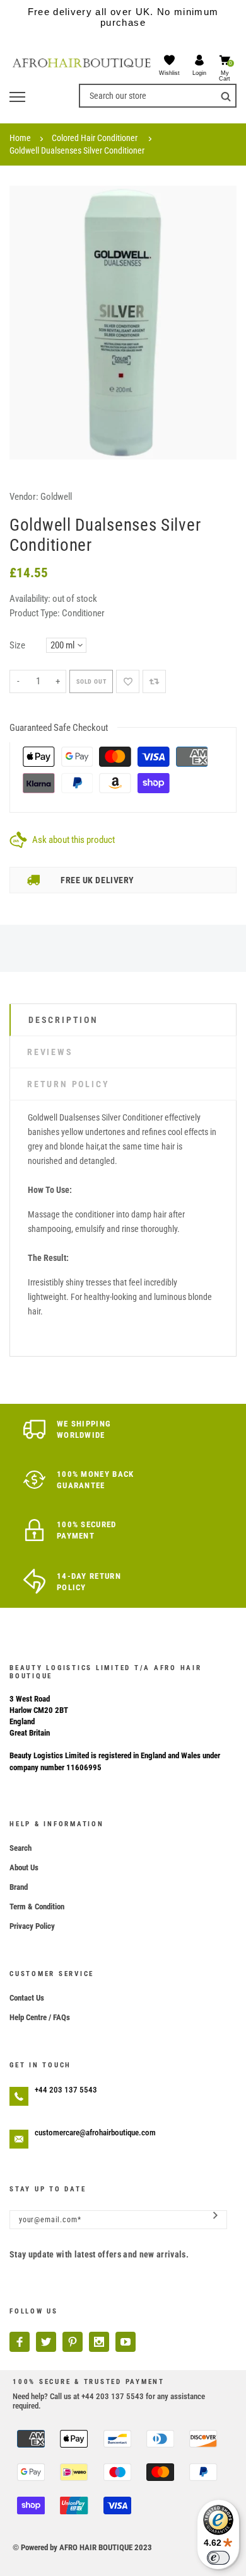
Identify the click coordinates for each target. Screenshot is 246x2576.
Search (20, 1848)
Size (17, 645)
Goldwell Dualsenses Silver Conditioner (77, 150)
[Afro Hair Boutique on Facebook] (20, 2342)
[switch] (218, 2558)
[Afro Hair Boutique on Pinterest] (73, 2342)
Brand (19, 1887)
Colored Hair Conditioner (95, 138)
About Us (24, 1867)
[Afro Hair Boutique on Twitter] (46, 2342)
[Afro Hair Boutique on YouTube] (126, 2342)
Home (20, 138)
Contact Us (27, 1998)
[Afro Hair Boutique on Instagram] (99, 2342)
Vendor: (24, 497)
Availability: (31, 599)
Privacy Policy (32, 1926)
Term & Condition (37, 1907)
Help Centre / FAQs (40, 2017)
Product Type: (35, 613)
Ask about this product (73, 840)
